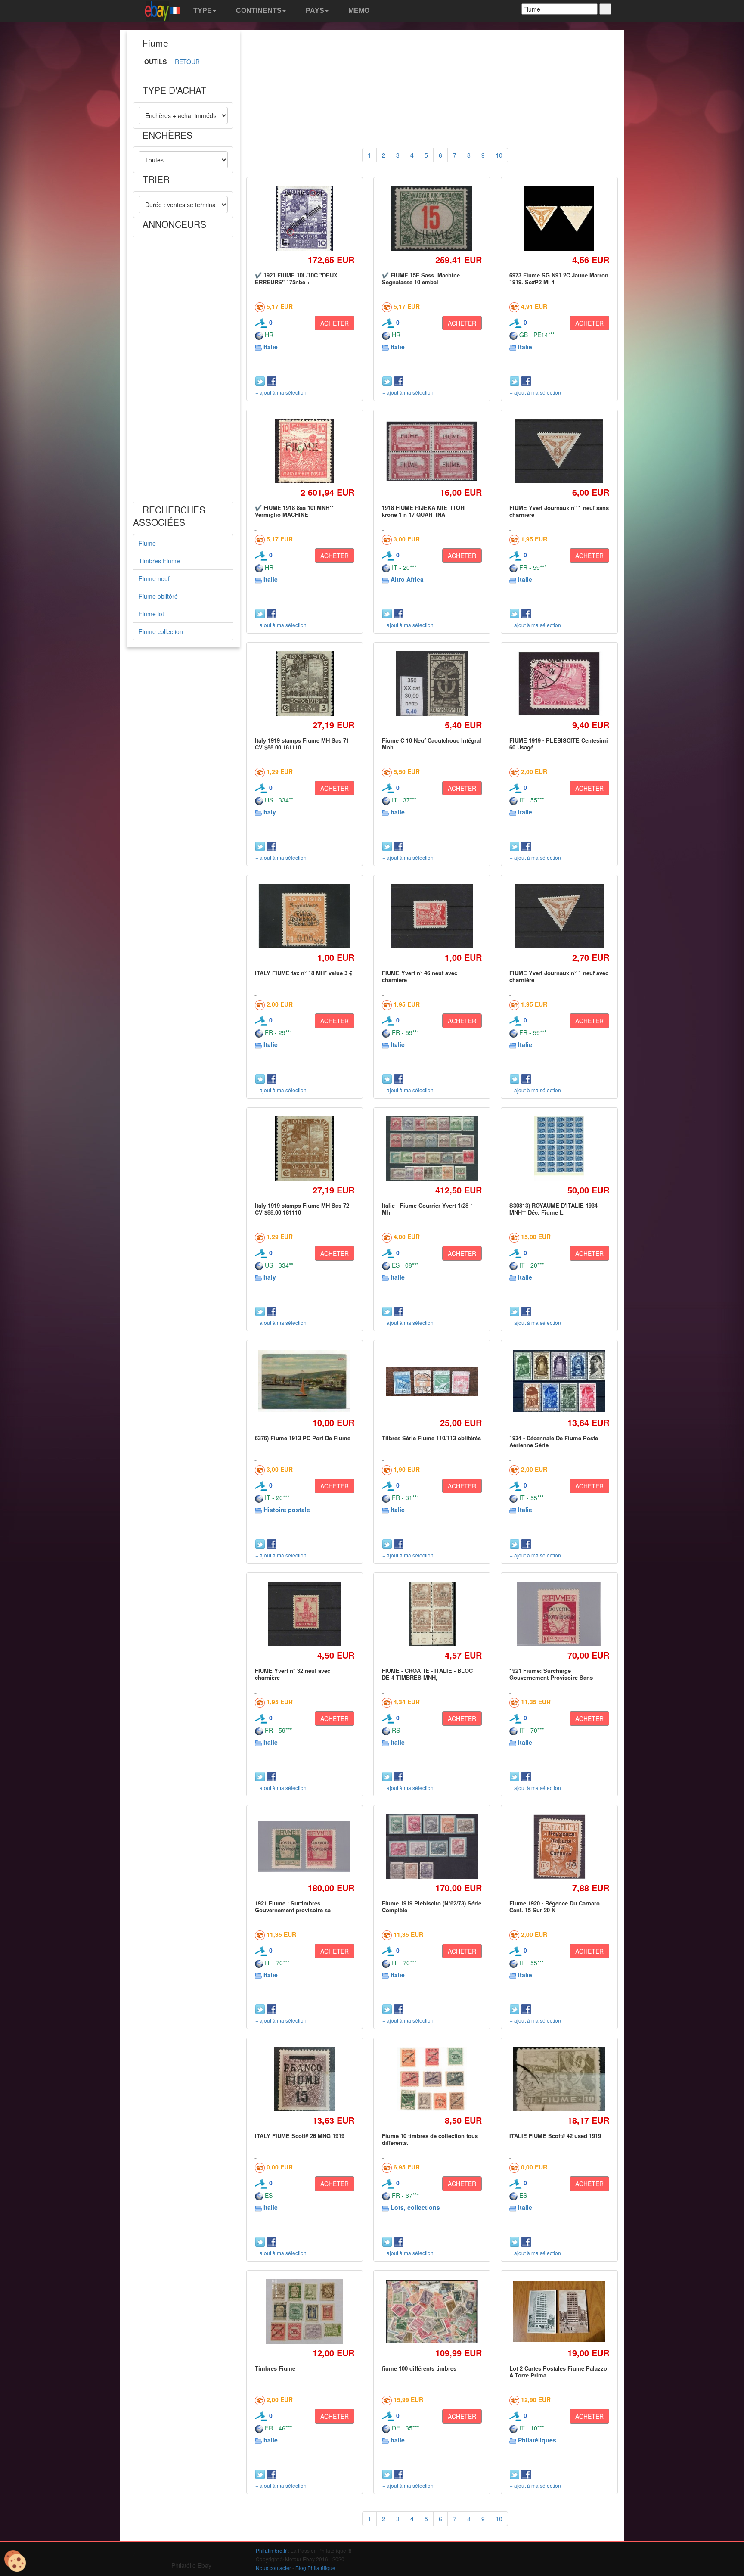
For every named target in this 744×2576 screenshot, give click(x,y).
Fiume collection (161, 631)
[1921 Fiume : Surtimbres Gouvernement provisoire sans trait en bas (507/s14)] (305, 1847)
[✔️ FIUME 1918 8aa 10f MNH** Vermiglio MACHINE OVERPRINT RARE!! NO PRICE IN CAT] (304, 451)
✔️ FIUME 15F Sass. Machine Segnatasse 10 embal (421, 278)
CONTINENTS (258, 11)
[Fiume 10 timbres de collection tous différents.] (432, 2079)
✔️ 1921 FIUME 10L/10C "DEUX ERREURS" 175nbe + (296, 278)
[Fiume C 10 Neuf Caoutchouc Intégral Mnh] (432, 683)
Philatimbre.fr (271, 2550)
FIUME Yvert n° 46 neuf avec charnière (420, 976)
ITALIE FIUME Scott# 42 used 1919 (555, 2136)
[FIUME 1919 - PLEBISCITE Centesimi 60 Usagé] (559, 683)
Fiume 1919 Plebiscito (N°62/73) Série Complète (432, 1906)
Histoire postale (287, 1510)
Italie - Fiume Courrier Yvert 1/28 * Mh (427, 1209)
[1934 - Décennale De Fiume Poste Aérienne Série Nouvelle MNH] (559, 1381)
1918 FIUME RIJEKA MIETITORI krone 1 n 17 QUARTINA (424, 511)
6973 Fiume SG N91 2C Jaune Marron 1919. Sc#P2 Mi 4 (559, 278)
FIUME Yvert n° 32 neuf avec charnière (293, 1674)
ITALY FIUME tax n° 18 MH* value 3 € (304, 973)
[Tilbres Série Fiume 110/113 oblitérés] (432, 1381)
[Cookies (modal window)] (15, 2561)
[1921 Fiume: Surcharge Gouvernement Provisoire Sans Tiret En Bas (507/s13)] (560, 1614)
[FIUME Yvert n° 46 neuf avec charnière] (432, 916)
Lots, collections (415, 2207)
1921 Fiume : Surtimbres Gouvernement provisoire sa (293, 1906)
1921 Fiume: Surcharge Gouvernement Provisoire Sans (551, 1674)
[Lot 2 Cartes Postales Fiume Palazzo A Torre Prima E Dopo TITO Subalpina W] (559, 2312)
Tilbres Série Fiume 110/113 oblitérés (431, 1438)
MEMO (358, 11)
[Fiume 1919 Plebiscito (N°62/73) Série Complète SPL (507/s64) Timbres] (432, 1846)
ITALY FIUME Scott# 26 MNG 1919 (300, 2136)
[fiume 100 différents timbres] (432, 2312)
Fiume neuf (154, 578)
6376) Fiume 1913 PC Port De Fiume (303, 1438)
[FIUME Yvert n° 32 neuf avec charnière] (304, 1614)
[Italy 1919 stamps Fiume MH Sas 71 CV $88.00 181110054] (304, 683)
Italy (270, 812)
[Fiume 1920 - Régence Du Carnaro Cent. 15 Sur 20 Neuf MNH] (559, 1846)
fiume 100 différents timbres (419, 2368)
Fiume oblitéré (158, 596)
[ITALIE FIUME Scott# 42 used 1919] (559, 2079)
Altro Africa (407, 579)
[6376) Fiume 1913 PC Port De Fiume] (305, 1381)
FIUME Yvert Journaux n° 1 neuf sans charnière (559, 511)
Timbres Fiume (159, 561)
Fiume (147, 543)
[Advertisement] (183, 370)
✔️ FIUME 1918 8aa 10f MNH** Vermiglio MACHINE (294, 511)
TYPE (202, 11)
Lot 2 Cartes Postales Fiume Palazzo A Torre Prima (558, 2372)
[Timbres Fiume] (305, 2312)
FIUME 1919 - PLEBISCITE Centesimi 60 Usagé (559, 744)
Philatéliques (537, 2440)
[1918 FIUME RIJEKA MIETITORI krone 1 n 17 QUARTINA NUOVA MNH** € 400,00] (432, 451)
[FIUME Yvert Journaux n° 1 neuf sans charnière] (559, 451)
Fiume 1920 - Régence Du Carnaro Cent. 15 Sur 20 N (555, 1906)
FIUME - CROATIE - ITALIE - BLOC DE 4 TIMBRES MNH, (427, 1674)
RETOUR (187, 62)
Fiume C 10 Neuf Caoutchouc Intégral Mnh (432, 744)
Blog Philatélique (315, 2568)
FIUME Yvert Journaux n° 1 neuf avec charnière (559, 976)
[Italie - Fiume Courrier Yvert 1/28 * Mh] (432, 1149)
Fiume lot (151, 614)
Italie (271, 347)
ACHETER (335, 323)
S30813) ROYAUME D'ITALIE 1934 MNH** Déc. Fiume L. (553, 1209)
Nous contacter (273, 2568)
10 (499, 155)
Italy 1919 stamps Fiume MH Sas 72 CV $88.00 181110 (302, 1209)
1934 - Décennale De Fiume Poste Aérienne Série (554, 1441)
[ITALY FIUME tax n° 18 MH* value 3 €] (305, 916)
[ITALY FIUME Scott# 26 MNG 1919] (304, 2079)
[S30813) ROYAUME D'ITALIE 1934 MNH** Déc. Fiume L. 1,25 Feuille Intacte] (559, 1148)
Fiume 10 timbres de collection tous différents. (430, 2139)
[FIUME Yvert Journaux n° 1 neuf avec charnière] (559, 916)
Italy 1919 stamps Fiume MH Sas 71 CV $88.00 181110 (302, 744)
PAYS (314, 11)
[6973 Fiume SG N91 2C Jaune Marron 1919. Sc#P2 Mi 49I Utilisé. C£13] (559, 218)
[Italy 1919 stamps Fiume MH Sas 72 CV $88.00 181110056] (304, 1148)
